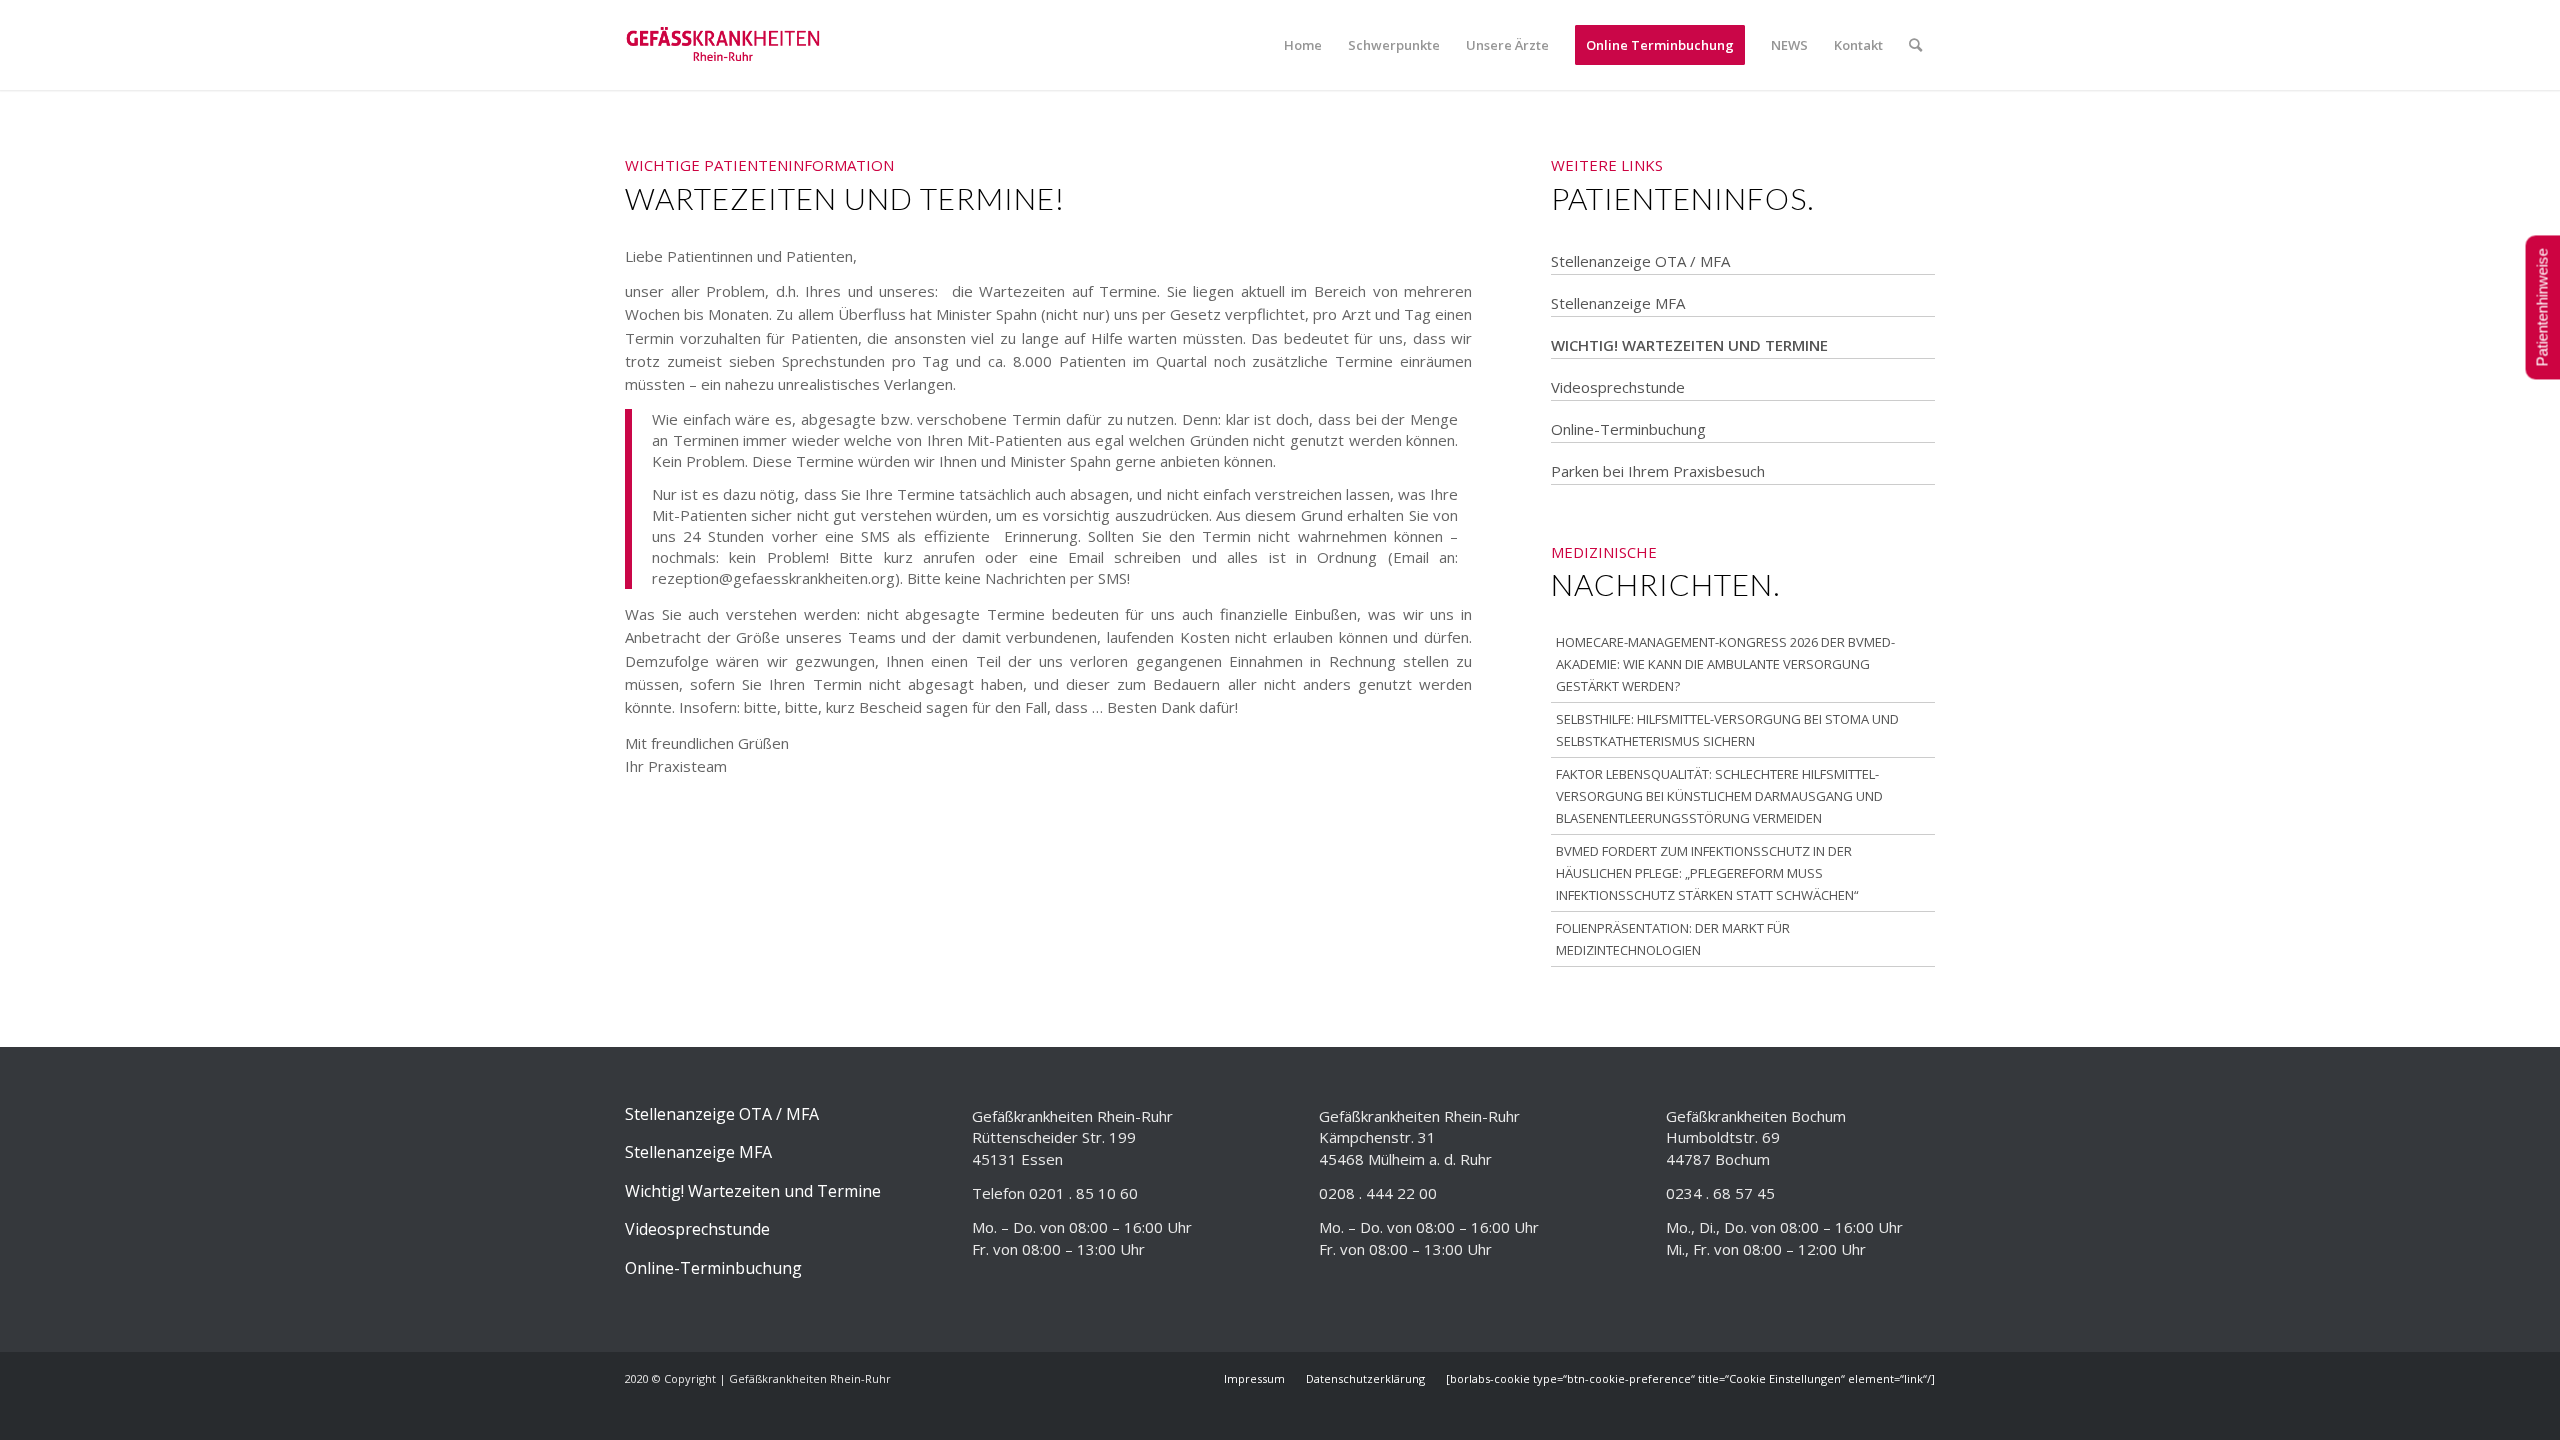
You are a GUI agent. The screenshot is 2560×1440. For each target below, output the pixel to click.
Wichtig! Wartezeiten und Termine (1689, 345)
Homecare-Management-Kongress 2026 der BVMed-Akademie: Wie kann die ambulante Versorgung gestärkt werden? (1725, 664)
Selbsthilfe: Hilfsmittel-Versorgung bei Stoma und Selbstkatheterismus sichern (1727, 730)
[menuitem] (1303, 45)
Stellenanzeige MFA (1618, 303)
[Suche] (1915, 45)
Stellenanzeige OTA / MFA (1640, 261)
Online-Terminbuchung (1628, 429)
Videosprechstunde (1618, 387)
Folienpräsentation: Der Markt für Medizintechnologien (1673, 939)
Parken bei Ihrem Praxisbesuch (1658, 471)
